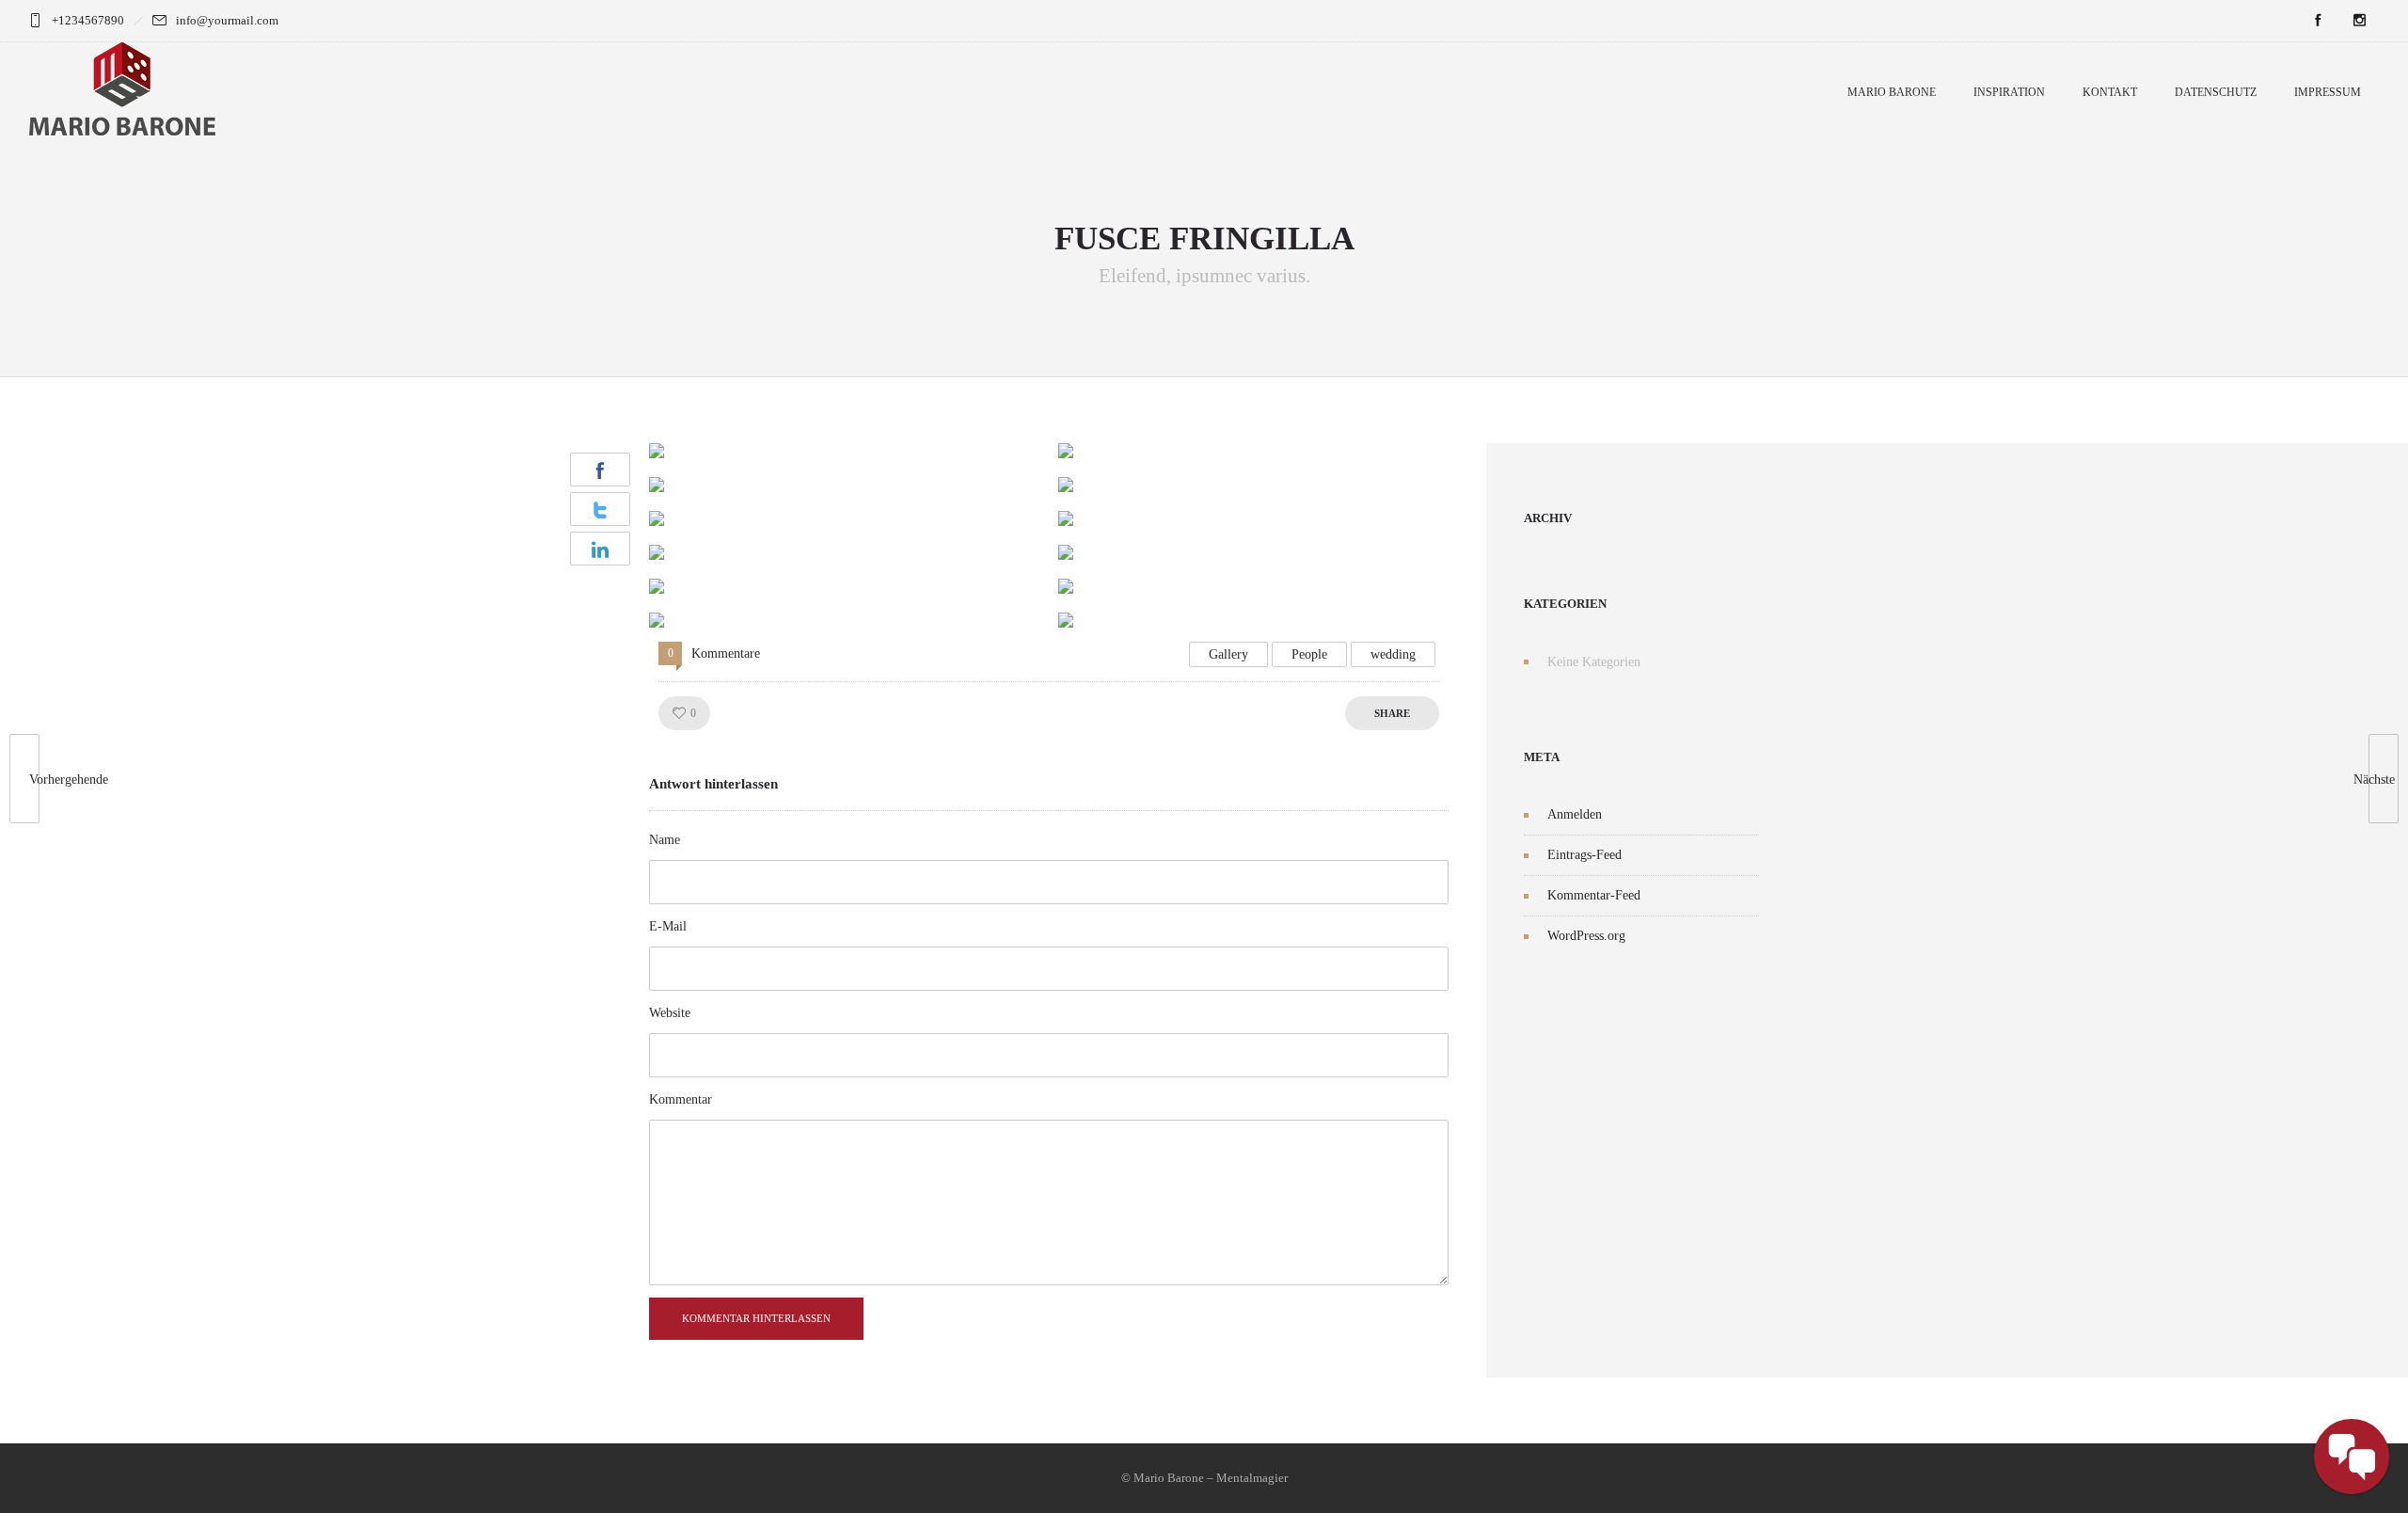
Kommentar (681, 1099)
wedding (1393, 654)
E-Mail (668, 926)
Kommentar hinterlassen (756, 1318)
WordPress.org (1586, 936)
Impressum (2328, 92)
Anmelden (1575, 814)
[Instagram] (2359, 21)
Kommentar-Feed (1594, 895)
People (1309, 654)
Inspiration (2009, 92)
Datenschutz (2216, 92)
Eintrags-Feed (1584, 855)
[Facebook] (2318, 21)
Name (665, 840)
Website (670, 1013)
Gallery (1228, 654)
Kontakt (2110, 92)
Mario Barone (1892, 92)
